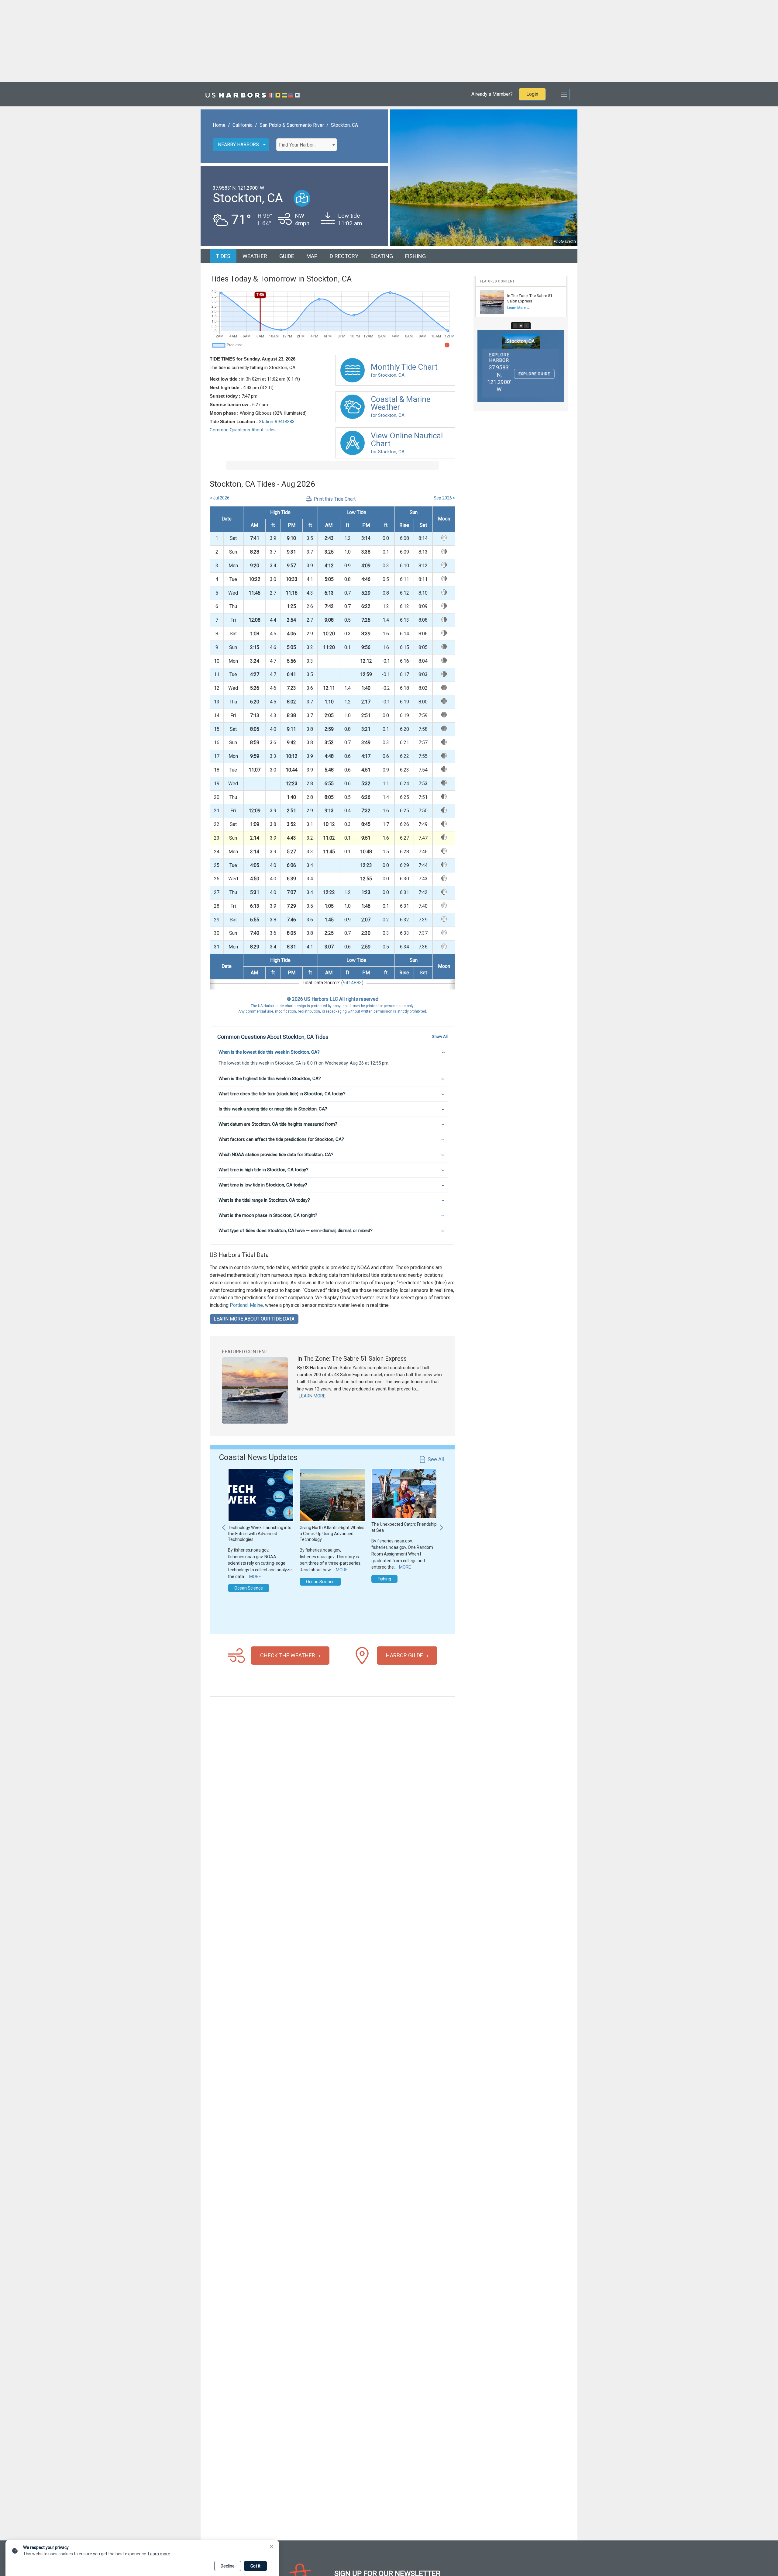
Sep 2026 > (444, 498)
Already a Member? (492, 94)
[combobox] (307, 145)
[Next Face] (527, 326)
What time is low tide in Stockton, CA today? (263, 1185)
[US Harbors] (253, 94)
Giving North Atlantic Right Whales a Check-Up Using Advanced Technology (332, 1533)
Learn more (159, 2554)
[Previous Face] (515, 326)
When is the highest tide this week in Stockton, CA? (270, 1079)
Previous (224, 1525)
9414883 (352, 983)
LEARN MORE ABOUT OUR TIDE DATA (254, 1319)
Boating (382, 256)
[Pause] (521, 326)
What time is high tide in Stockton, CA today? (263, 1170)
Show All (440, 1036)
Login (532, 94)
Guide (287, 256)
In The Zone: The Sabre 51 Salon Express (352, 1359)
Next (441, 1525)
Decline (228, 2566)
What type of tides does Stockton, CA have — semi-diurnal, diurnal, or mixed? (296, 1231)
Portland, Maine (246, 1305)
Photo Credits (565, 241)
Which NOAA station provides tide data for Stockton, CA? (276, 1155)
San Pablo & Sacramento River (292, 125)
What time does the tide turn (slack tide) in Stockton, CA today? (282, 1094)
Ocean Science (249, 1588)
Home (219, 125)
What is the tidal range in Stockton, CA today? (264, 1200)
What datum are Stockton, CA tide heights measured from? (278, 1124)
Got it (255, 2566)
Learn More (312, 1396)
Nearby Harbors (238, 145)
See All (436, 1459)
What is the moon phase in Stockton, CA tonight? (268, 1215)
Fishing (415, 256)
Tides (223, 256)
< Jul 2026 (220, 498)
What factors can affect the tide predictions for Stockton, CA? (281, 1139)
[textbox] (307, 145)
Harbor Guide (404, 1655)
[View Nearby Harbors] (302, 198)
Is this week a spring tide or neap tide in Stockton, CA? (273, 1109)
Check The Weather (288, 1655)
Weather (255, 256)
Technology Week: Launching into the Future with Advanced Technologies (260, 1533)
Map (312, 256)
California (243, 125)
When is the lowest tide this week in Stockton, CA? (269, 1052)
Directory (344, 256)
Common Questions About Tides (243, 430)
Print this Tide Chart (335, 499)
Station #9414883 (277, 422)
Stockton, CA (344, 125)
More (255, 1576)
